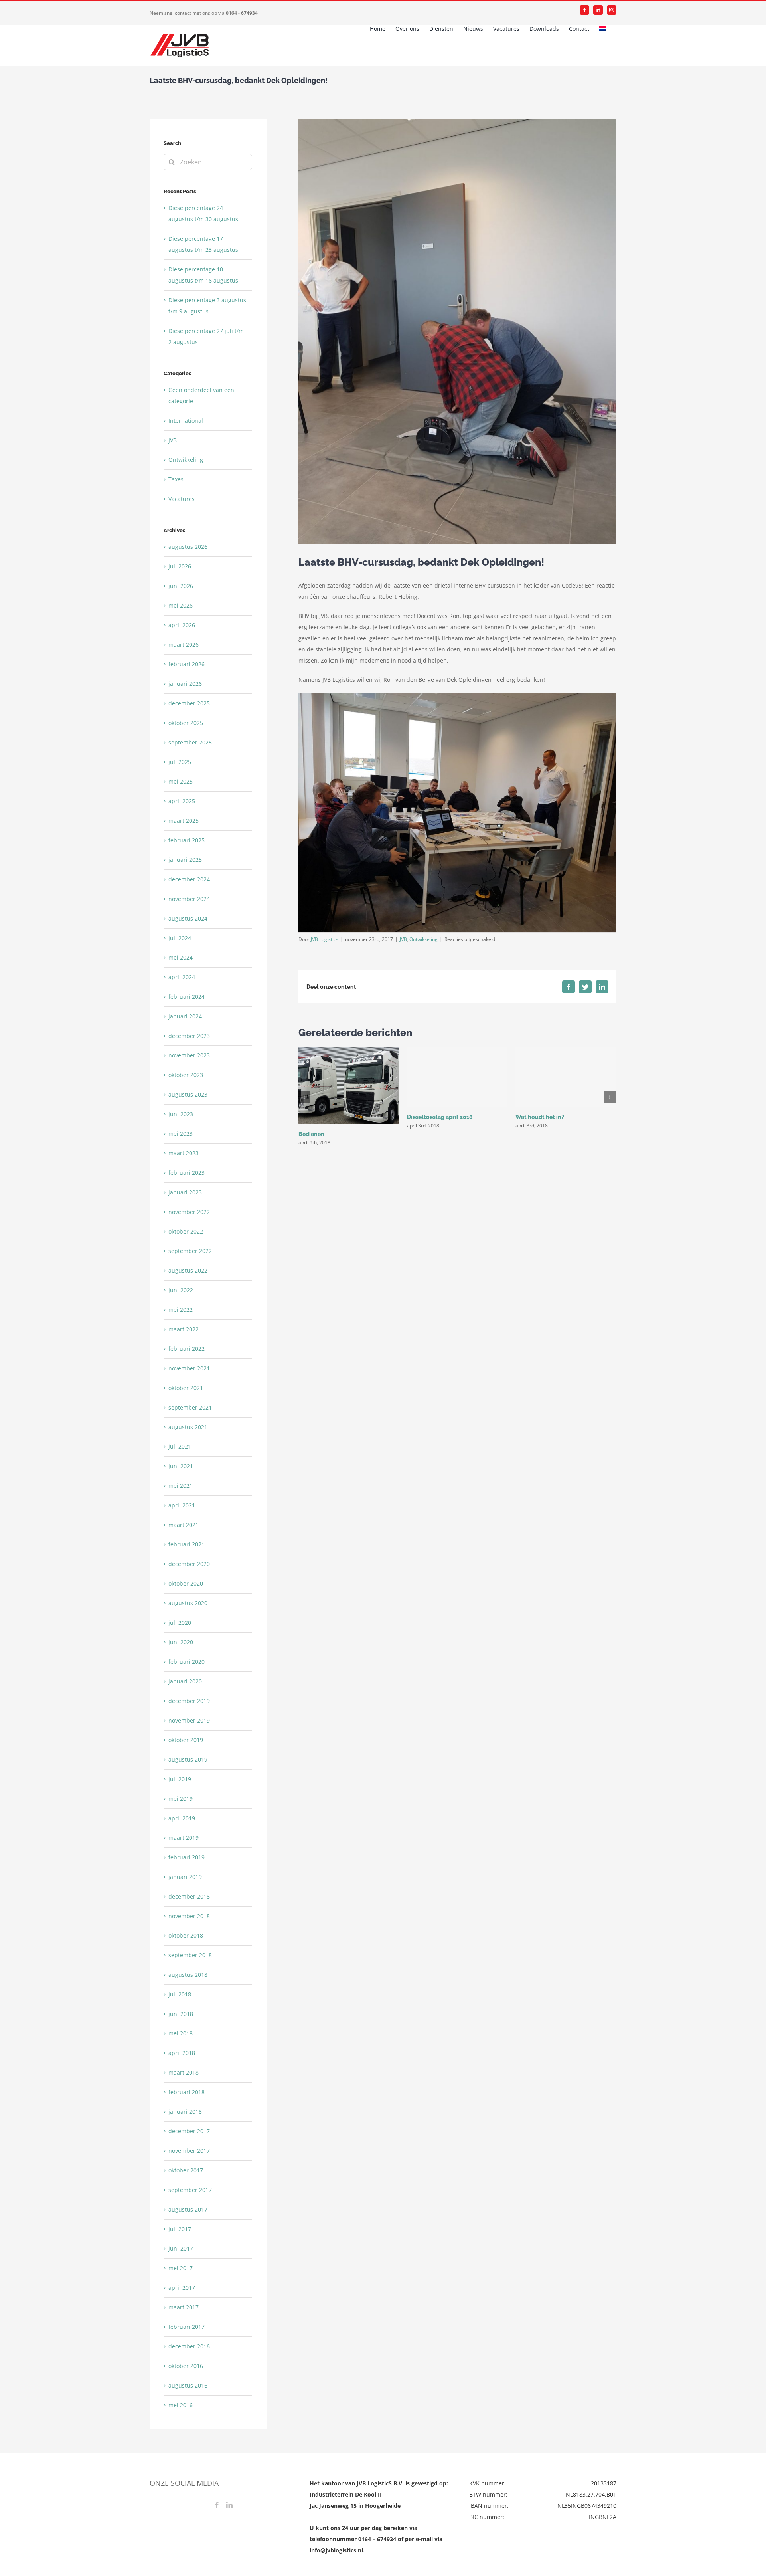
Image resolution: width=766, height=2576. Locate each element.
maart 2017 (184, 2307)
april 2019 (182, 1818)
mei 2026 (181, 605)
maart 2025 (184, 821)
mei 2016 (181, 2405)
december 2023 (189, 1036)
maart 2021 (184, 1525)
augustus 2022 (188, 1270)
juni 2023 (181, 1114)
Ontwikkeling (423, 939)
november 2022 (189, 1212)
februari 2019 (187, 1857)
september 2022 (190, 1251)
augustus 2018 (188, 1975)
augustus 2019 (188, 1759)
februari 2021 (187, 1544)
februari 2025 (187, 840)
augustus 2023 (188, 1094)
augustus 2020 (188, 1603)
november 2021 (189, 1368)
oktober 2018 (186, 1935)
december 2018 (189, 1896)
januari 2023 (185, 1192)
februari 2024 (187, 997)
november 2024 (189, 899)
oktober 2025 (186, 723)
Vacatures (182, 499)
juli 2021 (180, 1446)
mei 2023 (181, 1134)
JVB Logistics (325, 939)
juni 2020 (181, 1642)
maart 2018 (184, 2072)
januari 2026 (185, 684)
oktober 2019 (186, 1740)
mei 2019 (181, 1799)
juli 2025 (180, 762)
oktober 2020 (186, 1583)
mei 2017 (181, 2268)
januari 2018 (185, 2112)
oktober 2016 (186, 2366)
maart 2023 (184, 1153)
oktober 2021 (186, 1388)
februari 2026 (187, 664)
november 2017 (189, 2151)
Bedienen (311, 1134)
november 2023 (189, 1055)
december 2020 (189, 1564)
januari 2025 (185, 860)
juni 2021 (181, 1466)
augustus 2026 (188, 547)
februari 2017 (187, 2327)
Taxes (176, 479)
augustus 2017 (188, 2209)
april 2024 (182, 977)
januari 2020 (185, 1681)
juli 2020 (180, 1623)
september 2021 (190, 1407)
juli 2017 (180, 2229)
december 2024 (189, 879)
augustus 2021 (188, 1427)
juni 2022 (181, 1290)
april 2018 (182, 2053)
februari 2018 (187, 2092)
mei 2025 (181, 781)
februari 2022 (187, 1349)
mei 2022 (181, 1310)
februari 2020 (187, 1662)
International (186, 421)
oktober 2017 (186, 2170)
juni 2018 (181, 2014)
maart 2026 (184, 644)
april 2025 (182, 801)
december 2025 (189, 703)
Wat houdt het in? (540, 1117)
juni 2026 (181, 586)
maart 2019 (184, 1838)
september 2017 (190, 2190)
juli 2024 (180, 938)
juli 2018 (180, 1994)
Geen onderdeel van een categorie (201, 395)
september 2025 (190, 742)
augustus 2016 (188, 2385)
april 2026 (182, 625)
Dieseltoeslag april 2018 (440, 1117)
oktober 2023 (186, 1075)
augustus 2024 (188, 918)
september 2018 (190, 1955)
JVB (403, 939)
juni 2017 (181, 2248)
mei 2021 (181, 1486)
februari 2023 (187, 1173)
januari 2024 (185, 1016)
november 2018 (189, 1916)
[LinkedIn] (229, 2505)
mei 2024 (181, 957)
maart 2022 (184, 1329)
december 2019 (189, 1701)
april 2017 (182, 2288)
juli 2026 (180, 566)
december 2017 (189, 2131)
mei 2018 (181, 2033)
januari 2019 (185, 1877)
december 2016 (189, 2346)
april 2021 (182, 1505)
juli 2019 (180, 1779)
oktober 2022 (186, 1231)
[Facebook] (217, 2505)
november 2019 (189, 1720)
